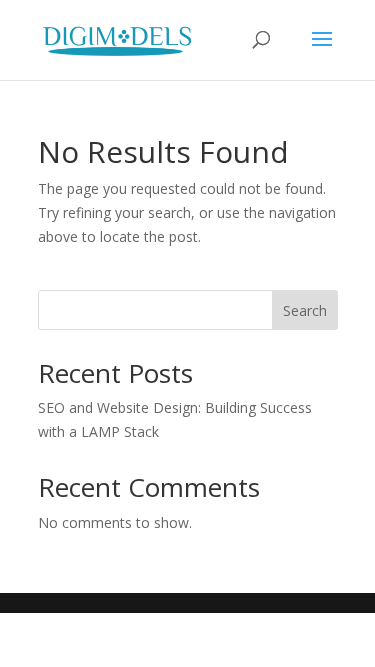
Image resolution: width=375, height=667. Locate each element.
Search (305, 310)
